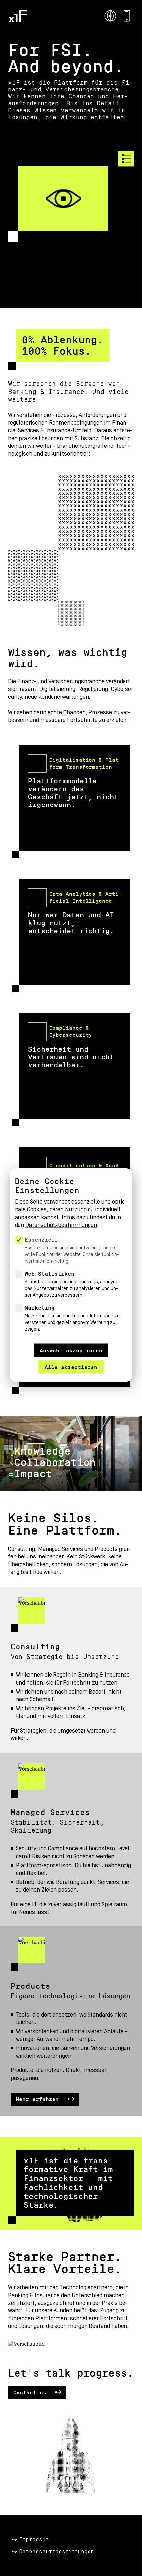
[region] (71, 1257)
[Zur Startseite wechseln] (18, 16)
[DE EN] (110, 16)
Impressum (34, 2540)
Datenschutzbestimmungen (57, 2552)
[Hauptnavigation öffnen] (126, 159)
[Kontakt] (127, 16)
